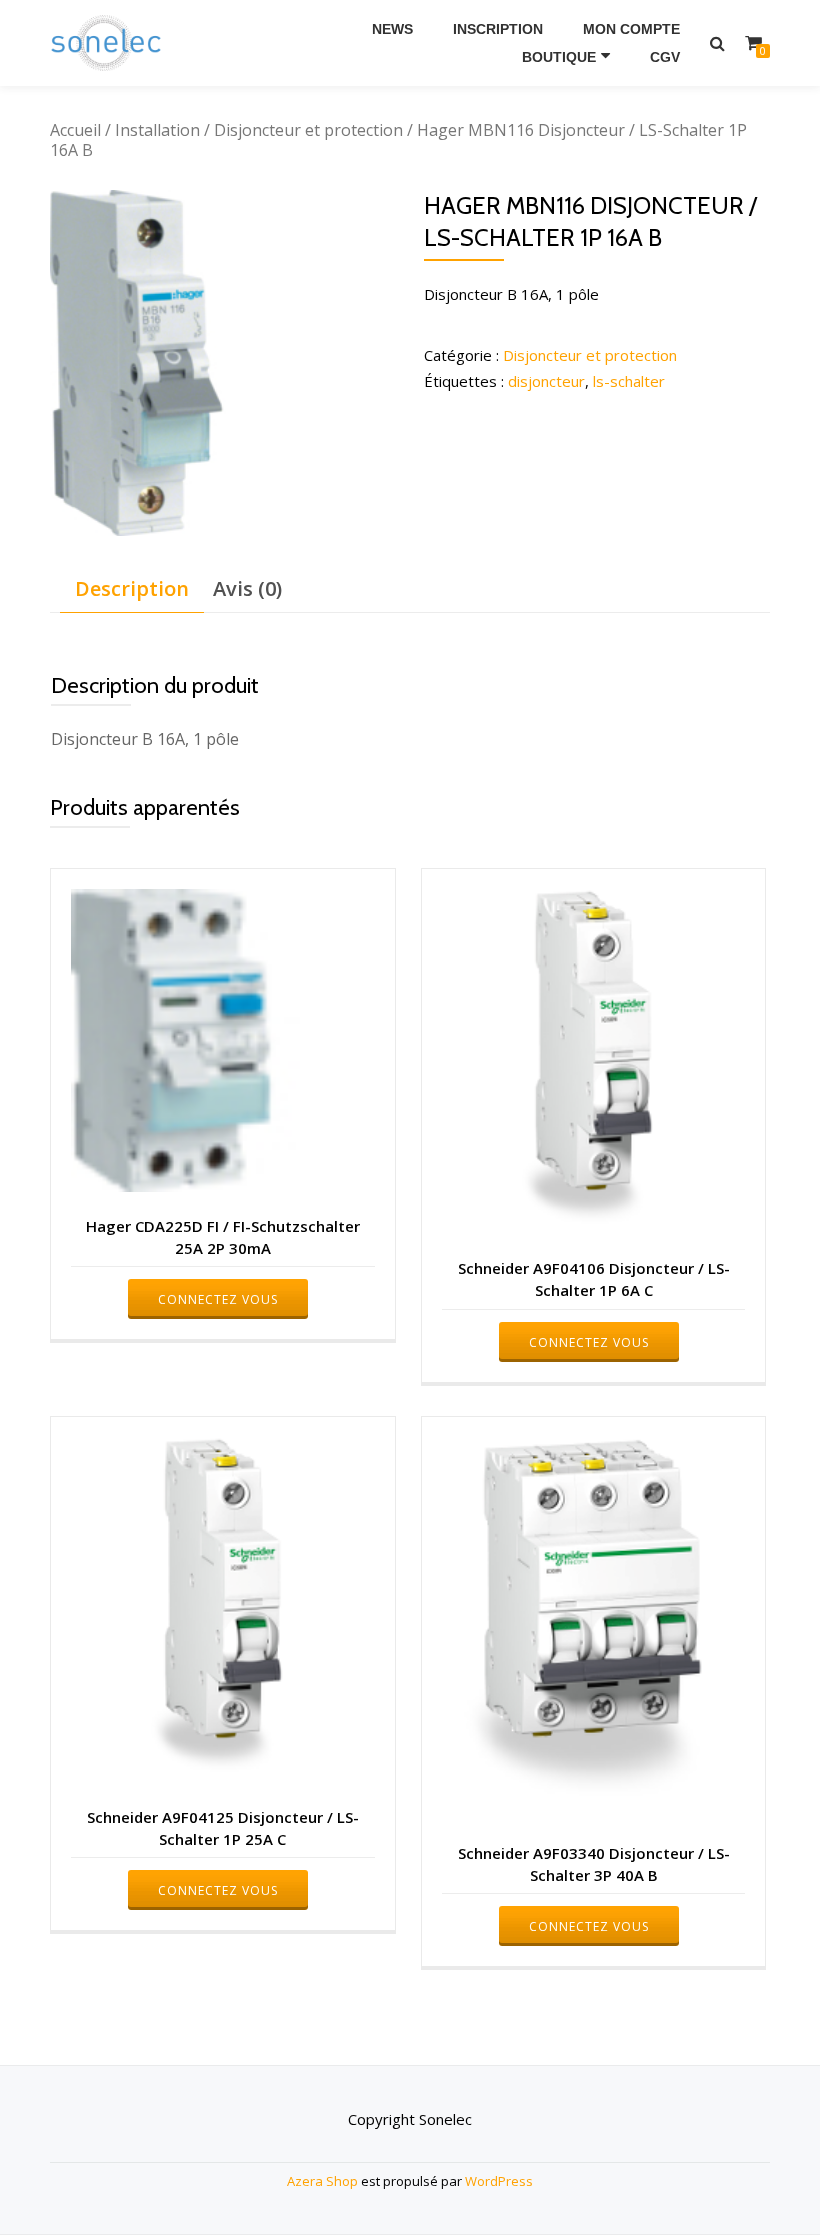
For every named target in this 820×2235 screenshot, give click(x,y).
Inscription (498, 29)
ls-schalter (629, 381)
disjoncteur (546, 381)
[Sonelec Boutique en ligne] (109, 43)
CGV (665, 57)
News (392, 29)
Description (132, 588)
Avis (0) (247, 588)
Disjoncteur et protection (308, 130)
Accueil (75, 130)
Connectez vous (218, 1299)
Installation (157, 130)
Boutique (559, 57)
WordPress (499, 2181)
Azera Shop (322, 2181)
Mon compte (631, 29)
